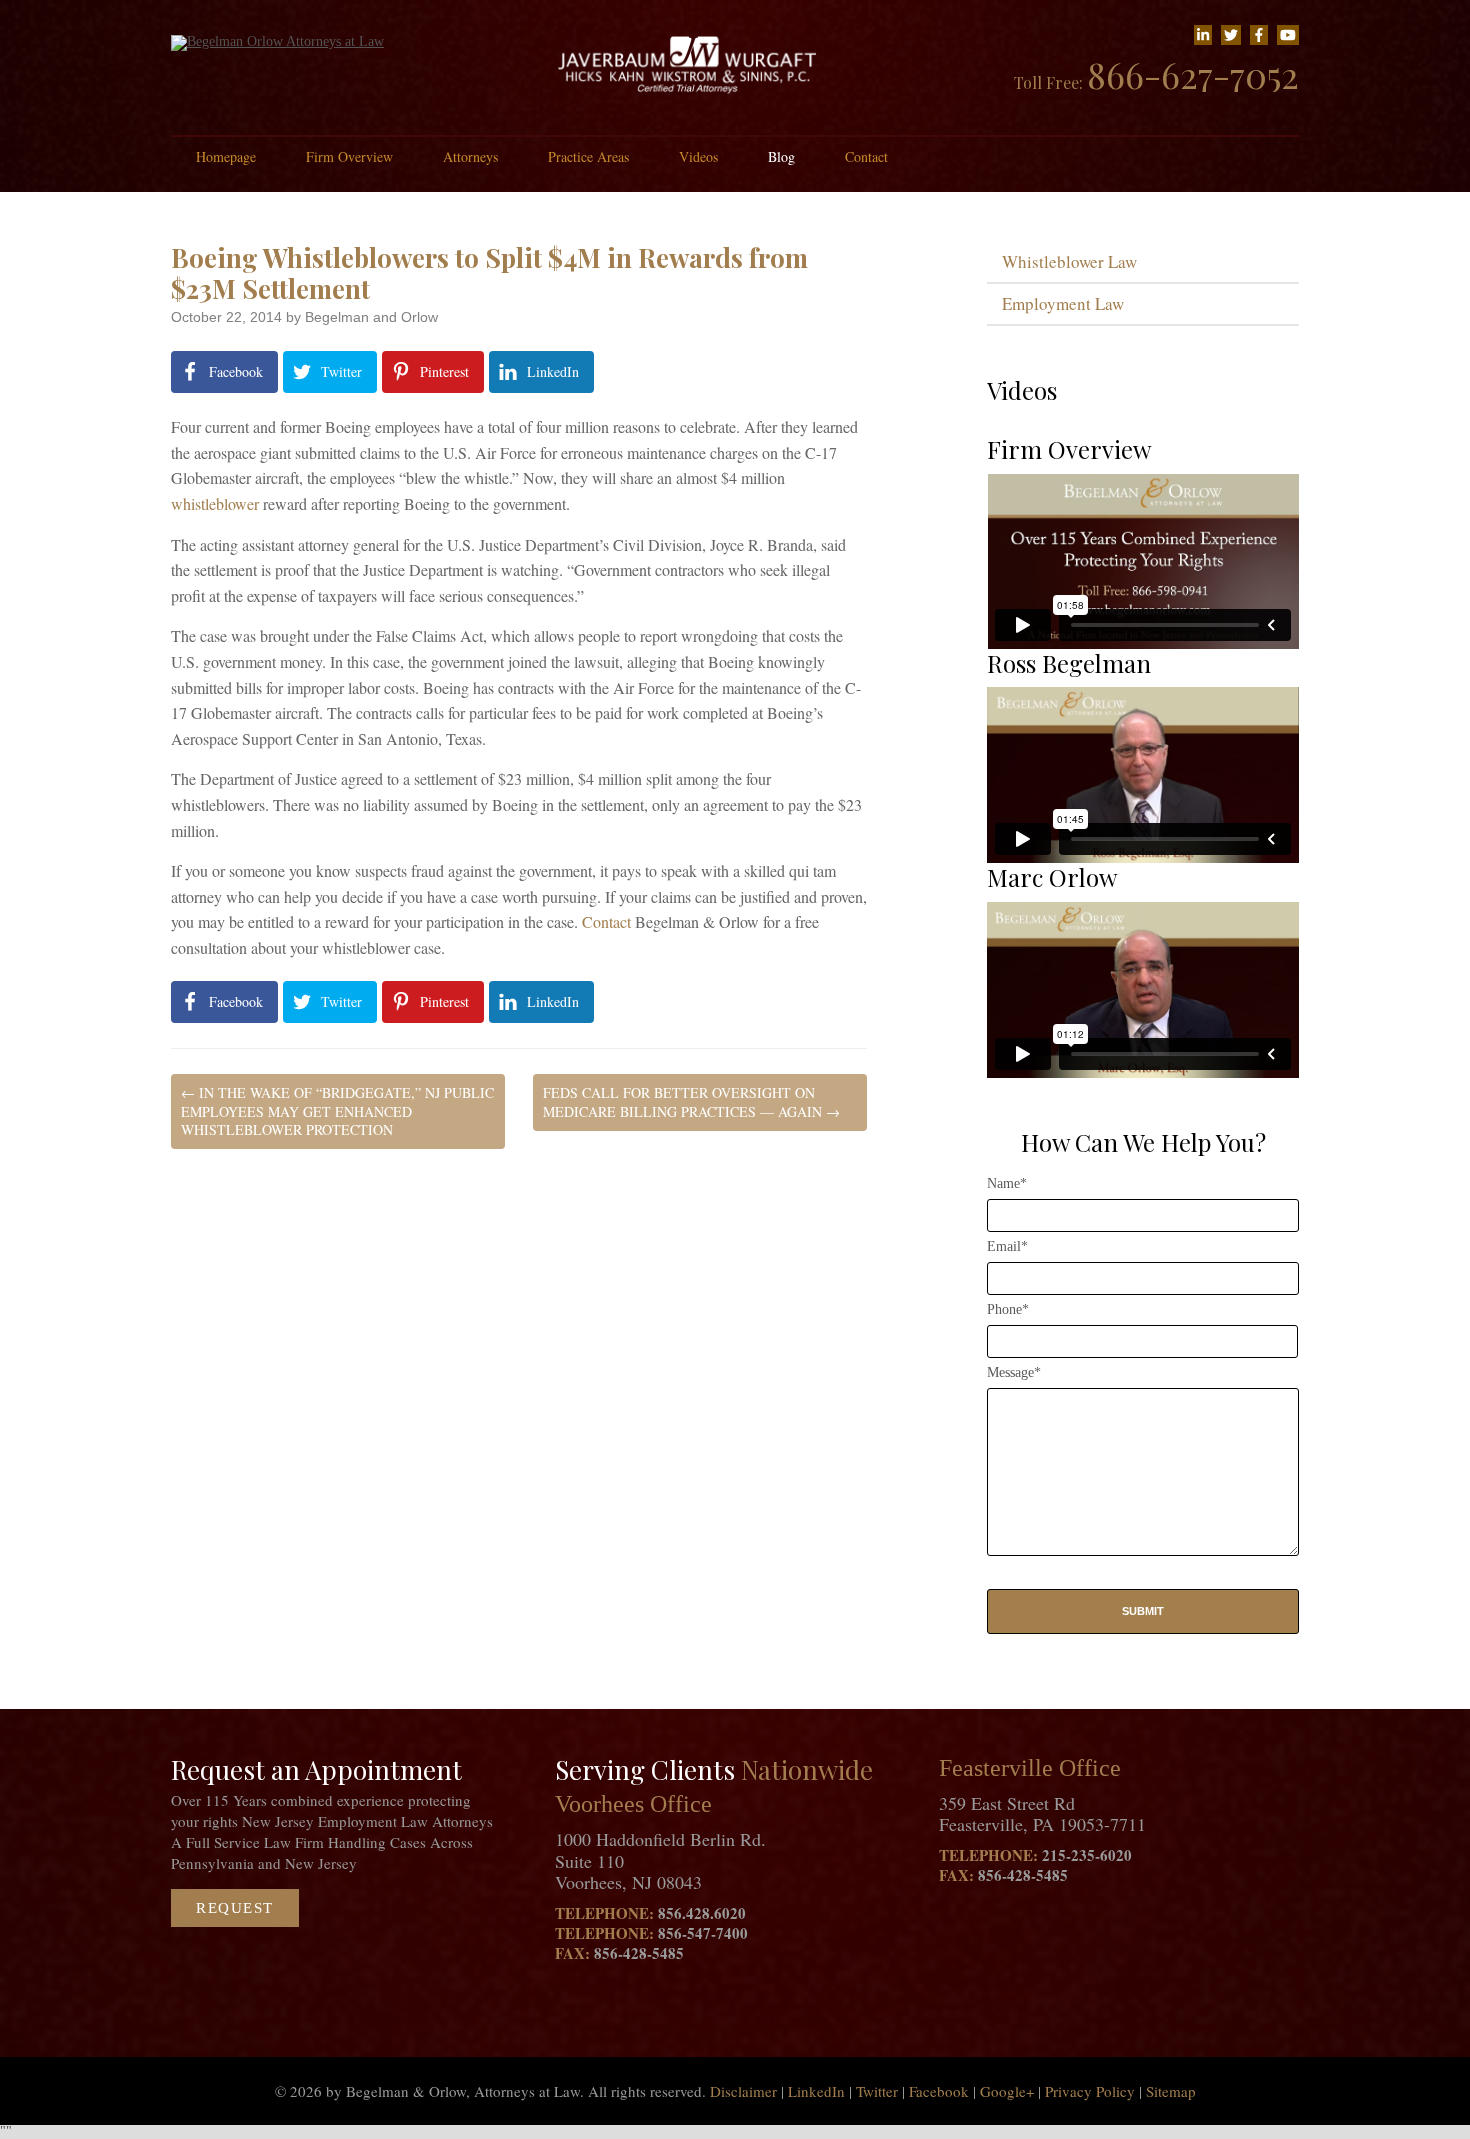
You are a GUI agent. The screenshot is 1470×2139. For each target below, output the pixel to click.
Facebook (939, 2091)
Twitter (877, 2091)
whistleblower (215, 503)
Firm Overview (349, 156)
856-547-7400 (703, 1933)
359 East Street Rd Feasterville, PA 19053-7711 (1042, 1814)
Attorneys (470, 156)
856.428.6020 (702, 1913)
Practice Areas (588, 156)
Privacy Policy (1090, 2091)
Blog (781, 156)
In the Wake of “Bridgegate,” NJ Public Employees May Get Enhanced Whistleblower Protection (337, 1110)
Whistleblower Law (1069, 261)
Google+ (1007, 2091)
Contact (866, 156)
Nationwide (807, 1769)
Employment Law (1063, 303)
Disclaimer (743, 2091)
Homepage (226, 156)
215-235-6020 (1087, 1855)
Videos (698, 156)
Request (235, 1908)
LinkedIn (816, 2091)
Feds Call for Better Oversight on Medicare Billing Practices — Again (691, 1101)
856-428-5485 (639, 1953)
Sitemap (1171, 2091)
